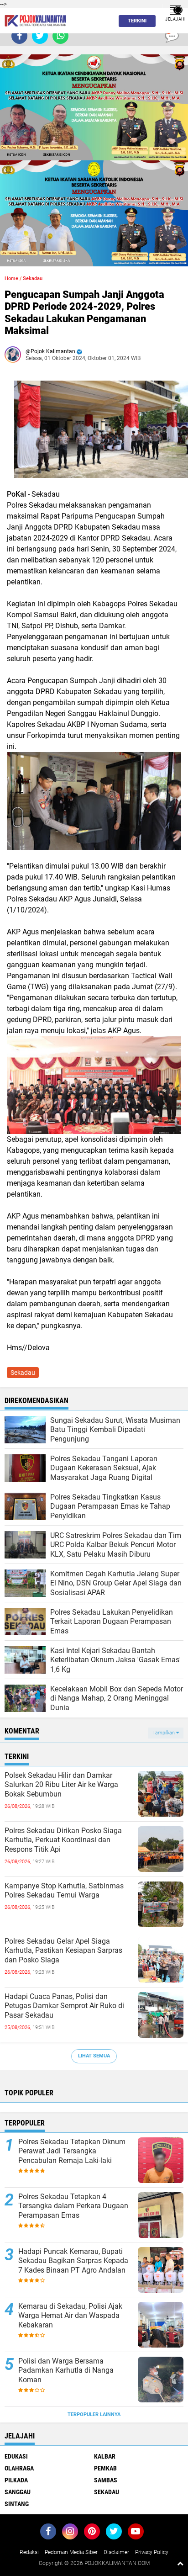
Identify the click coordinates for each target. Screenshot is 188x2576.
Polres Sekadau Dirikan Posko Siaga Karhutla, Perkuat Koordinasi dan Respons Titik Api (63, 1840)
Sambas (106, 2480)
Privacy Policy (152, 2552)
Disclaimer (116, 2552)
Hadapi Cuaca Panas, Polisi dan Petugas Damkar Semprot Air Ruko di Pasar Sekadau (64, 2006)
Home (11, 278)
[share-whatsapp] (60, 36)
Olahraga (19, 2468)
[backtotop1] (180, 2563)
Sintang (17, 2504)
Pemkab (105, 2468)
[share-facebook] (19, 36)
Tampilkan (164, 1733)
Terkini (137, 21)
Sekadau (33, 278)
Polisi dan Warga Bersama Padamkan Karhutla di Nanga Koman (66, 2371)
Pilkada (16, 2480)
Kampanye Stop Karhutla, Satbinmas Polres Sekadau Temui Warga (64, 1891)
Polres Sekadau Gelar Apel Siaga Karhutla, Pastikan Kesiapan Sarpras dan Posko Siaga (63, 1951)
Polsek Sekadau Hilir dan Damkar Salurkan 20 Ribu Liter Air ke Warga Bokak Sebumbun (61, 1785)
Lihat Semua (94, 2056)
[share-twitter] (40, 36)
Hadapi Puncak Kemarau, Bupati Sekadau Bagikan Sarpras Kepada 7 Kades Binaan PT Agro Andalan (73, 2261)
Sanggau (18, 2492)
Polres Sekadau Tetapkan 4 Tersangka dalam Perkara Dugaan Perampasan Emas (73, 2206)
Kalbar (105, 2456)
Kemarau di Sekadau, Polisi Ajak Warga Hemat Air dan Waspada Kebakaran (70, 2316)
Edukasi (16, 2456)
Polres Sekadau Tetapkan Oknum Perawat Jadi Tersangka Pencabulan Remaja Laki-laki (72, 2151)
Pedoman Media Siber (71, 2552)
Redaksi (29, 2552)
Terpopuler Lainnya (94, 2414)
